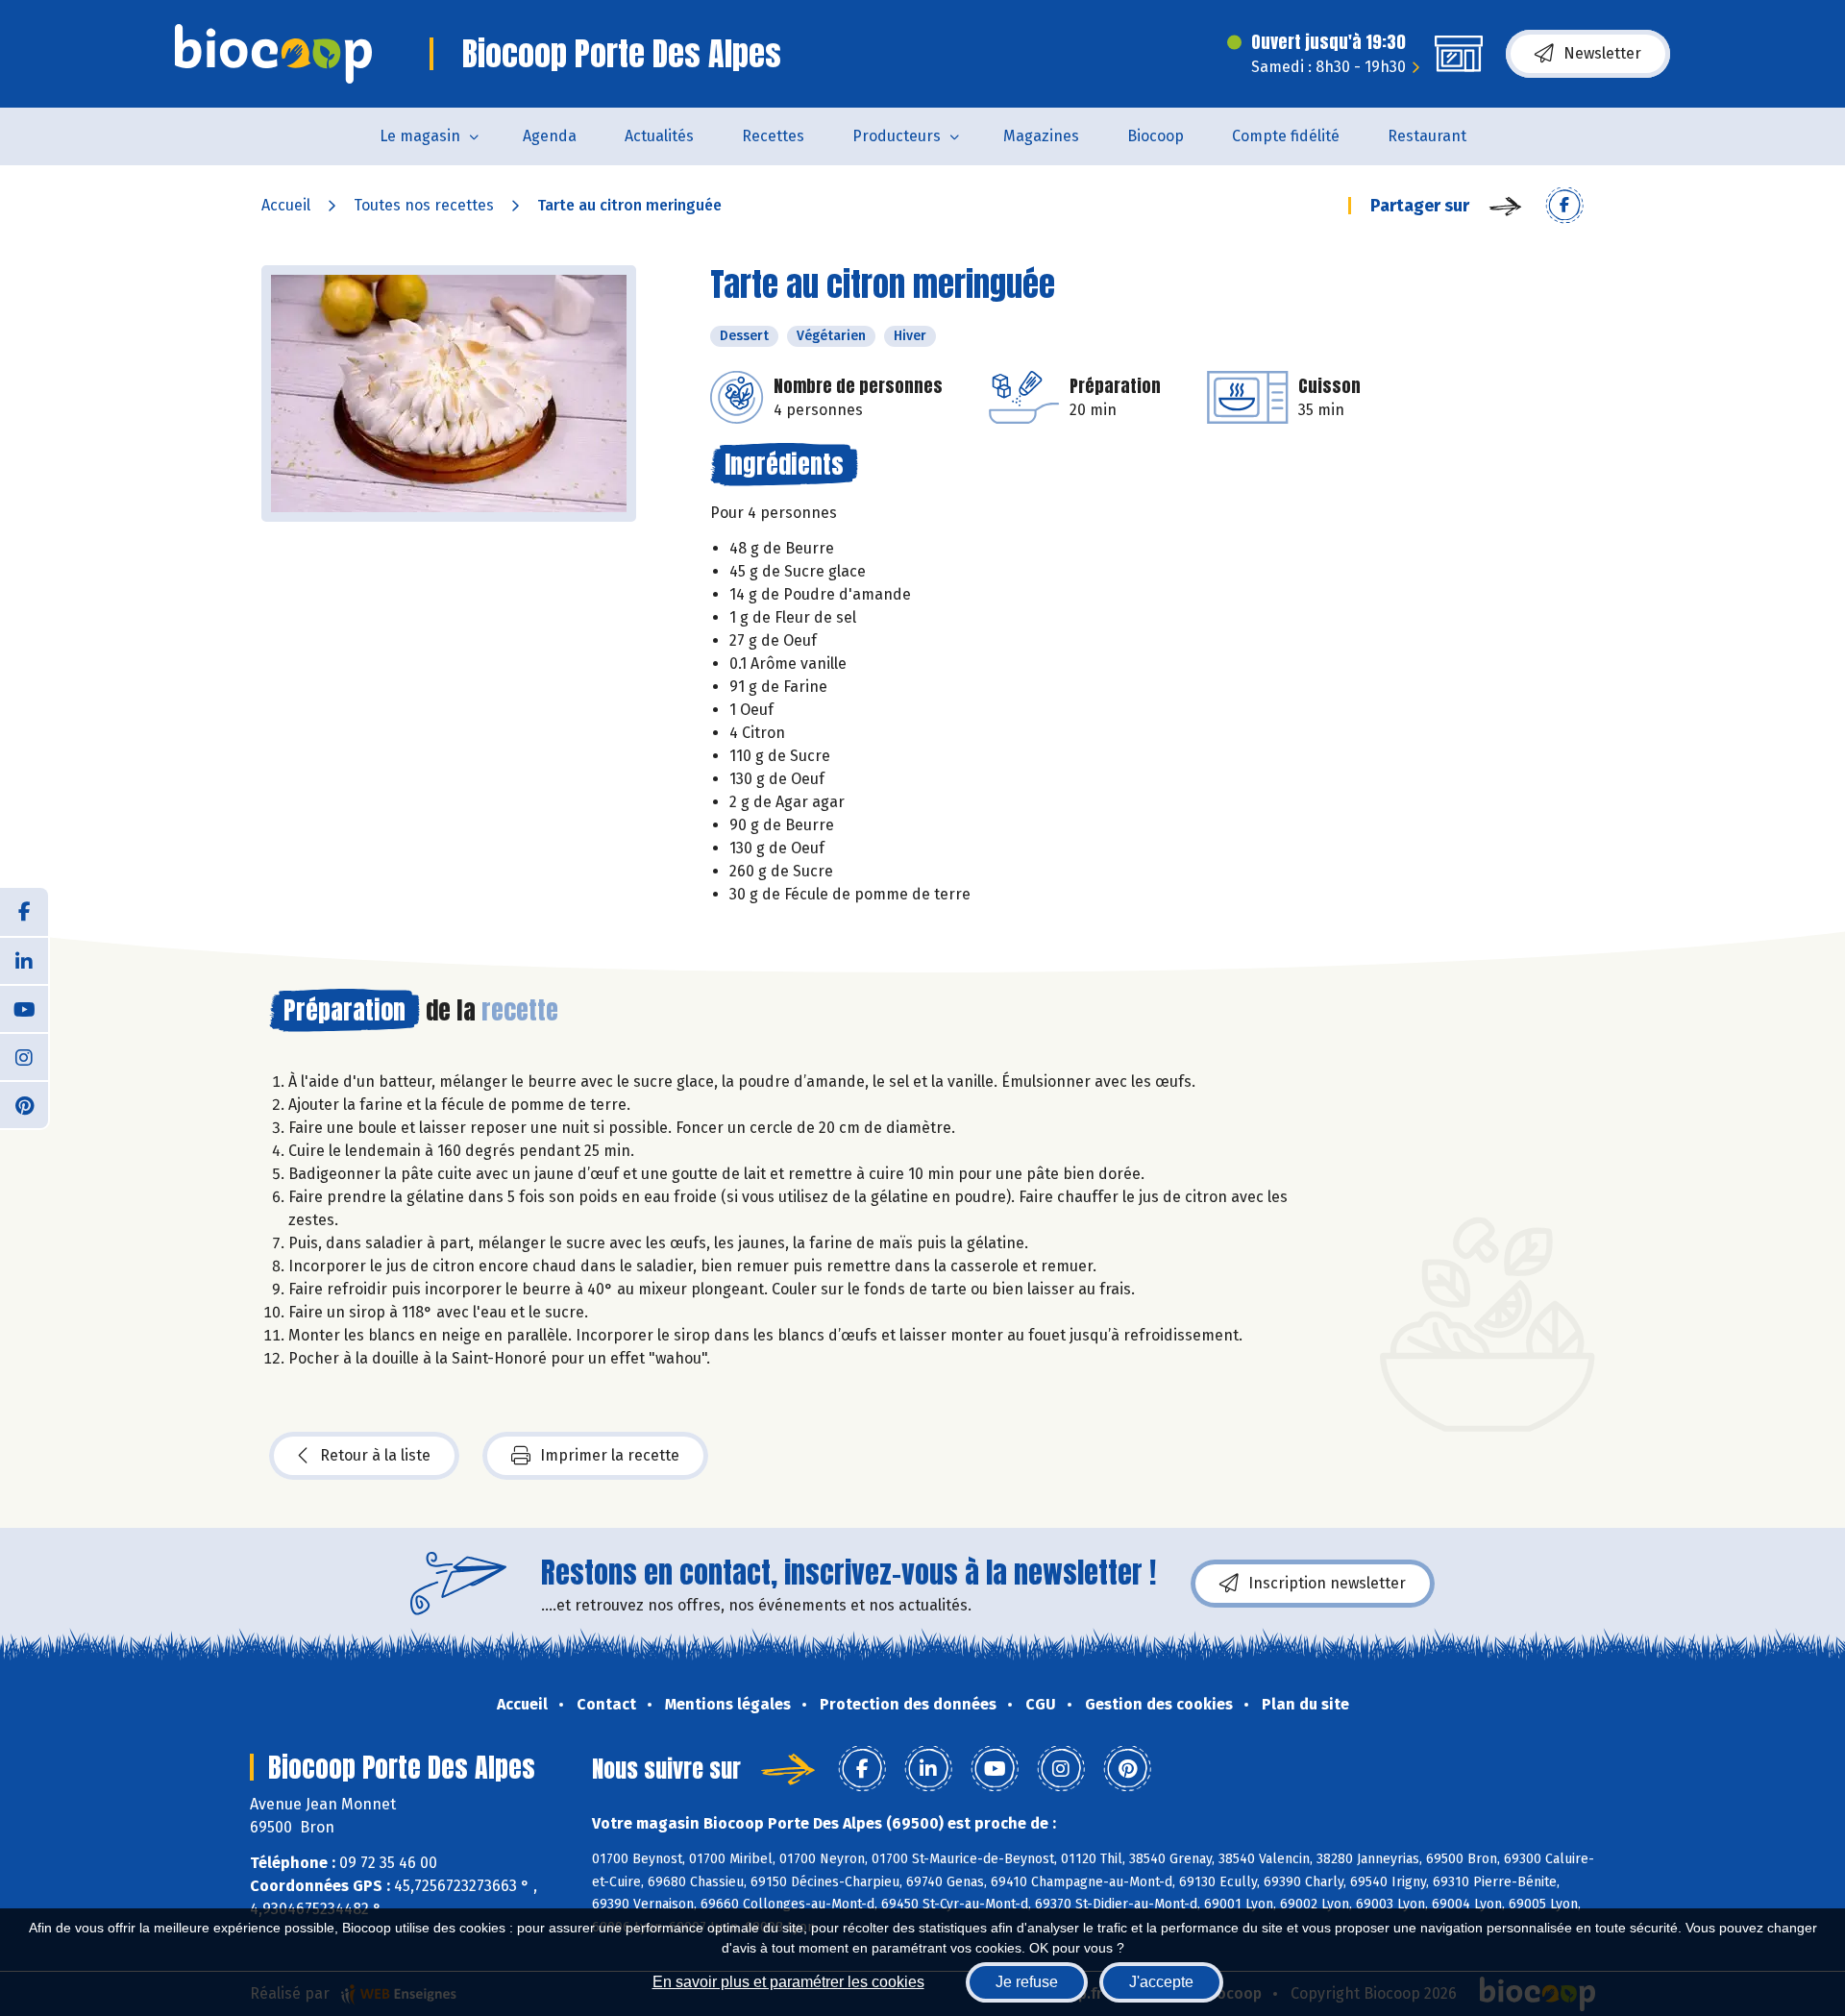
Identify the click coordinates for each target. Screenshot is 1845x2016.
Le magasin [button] (420, 136)
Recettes (773, 136)
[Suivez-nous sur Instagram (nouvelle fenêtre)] (24, 1056)
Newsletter (1602, 53)
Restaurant (1427, 136)
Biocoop (1156, 136)
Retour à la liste (375, 1455)
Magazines (1041, 136)
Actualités (659, 136)
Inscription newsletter (1327, 1583)
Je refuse (1027, 1982)
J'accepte (1161, 1982)
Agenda (550, 136)
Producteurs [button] (897, 136)
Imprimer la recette (610, 1455)
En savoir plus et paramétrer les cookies (788, 1982)
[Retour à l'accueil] (273, 54)
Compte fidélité (1286, 136)
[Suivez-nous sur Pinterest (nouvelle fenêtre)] (24, 1104)
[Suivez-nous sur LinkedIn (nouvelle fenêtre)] (24, 960)
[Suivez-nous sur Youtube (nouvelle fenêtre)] (24, 1008)
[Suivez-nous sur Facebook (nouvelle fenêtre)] (24, 912)
